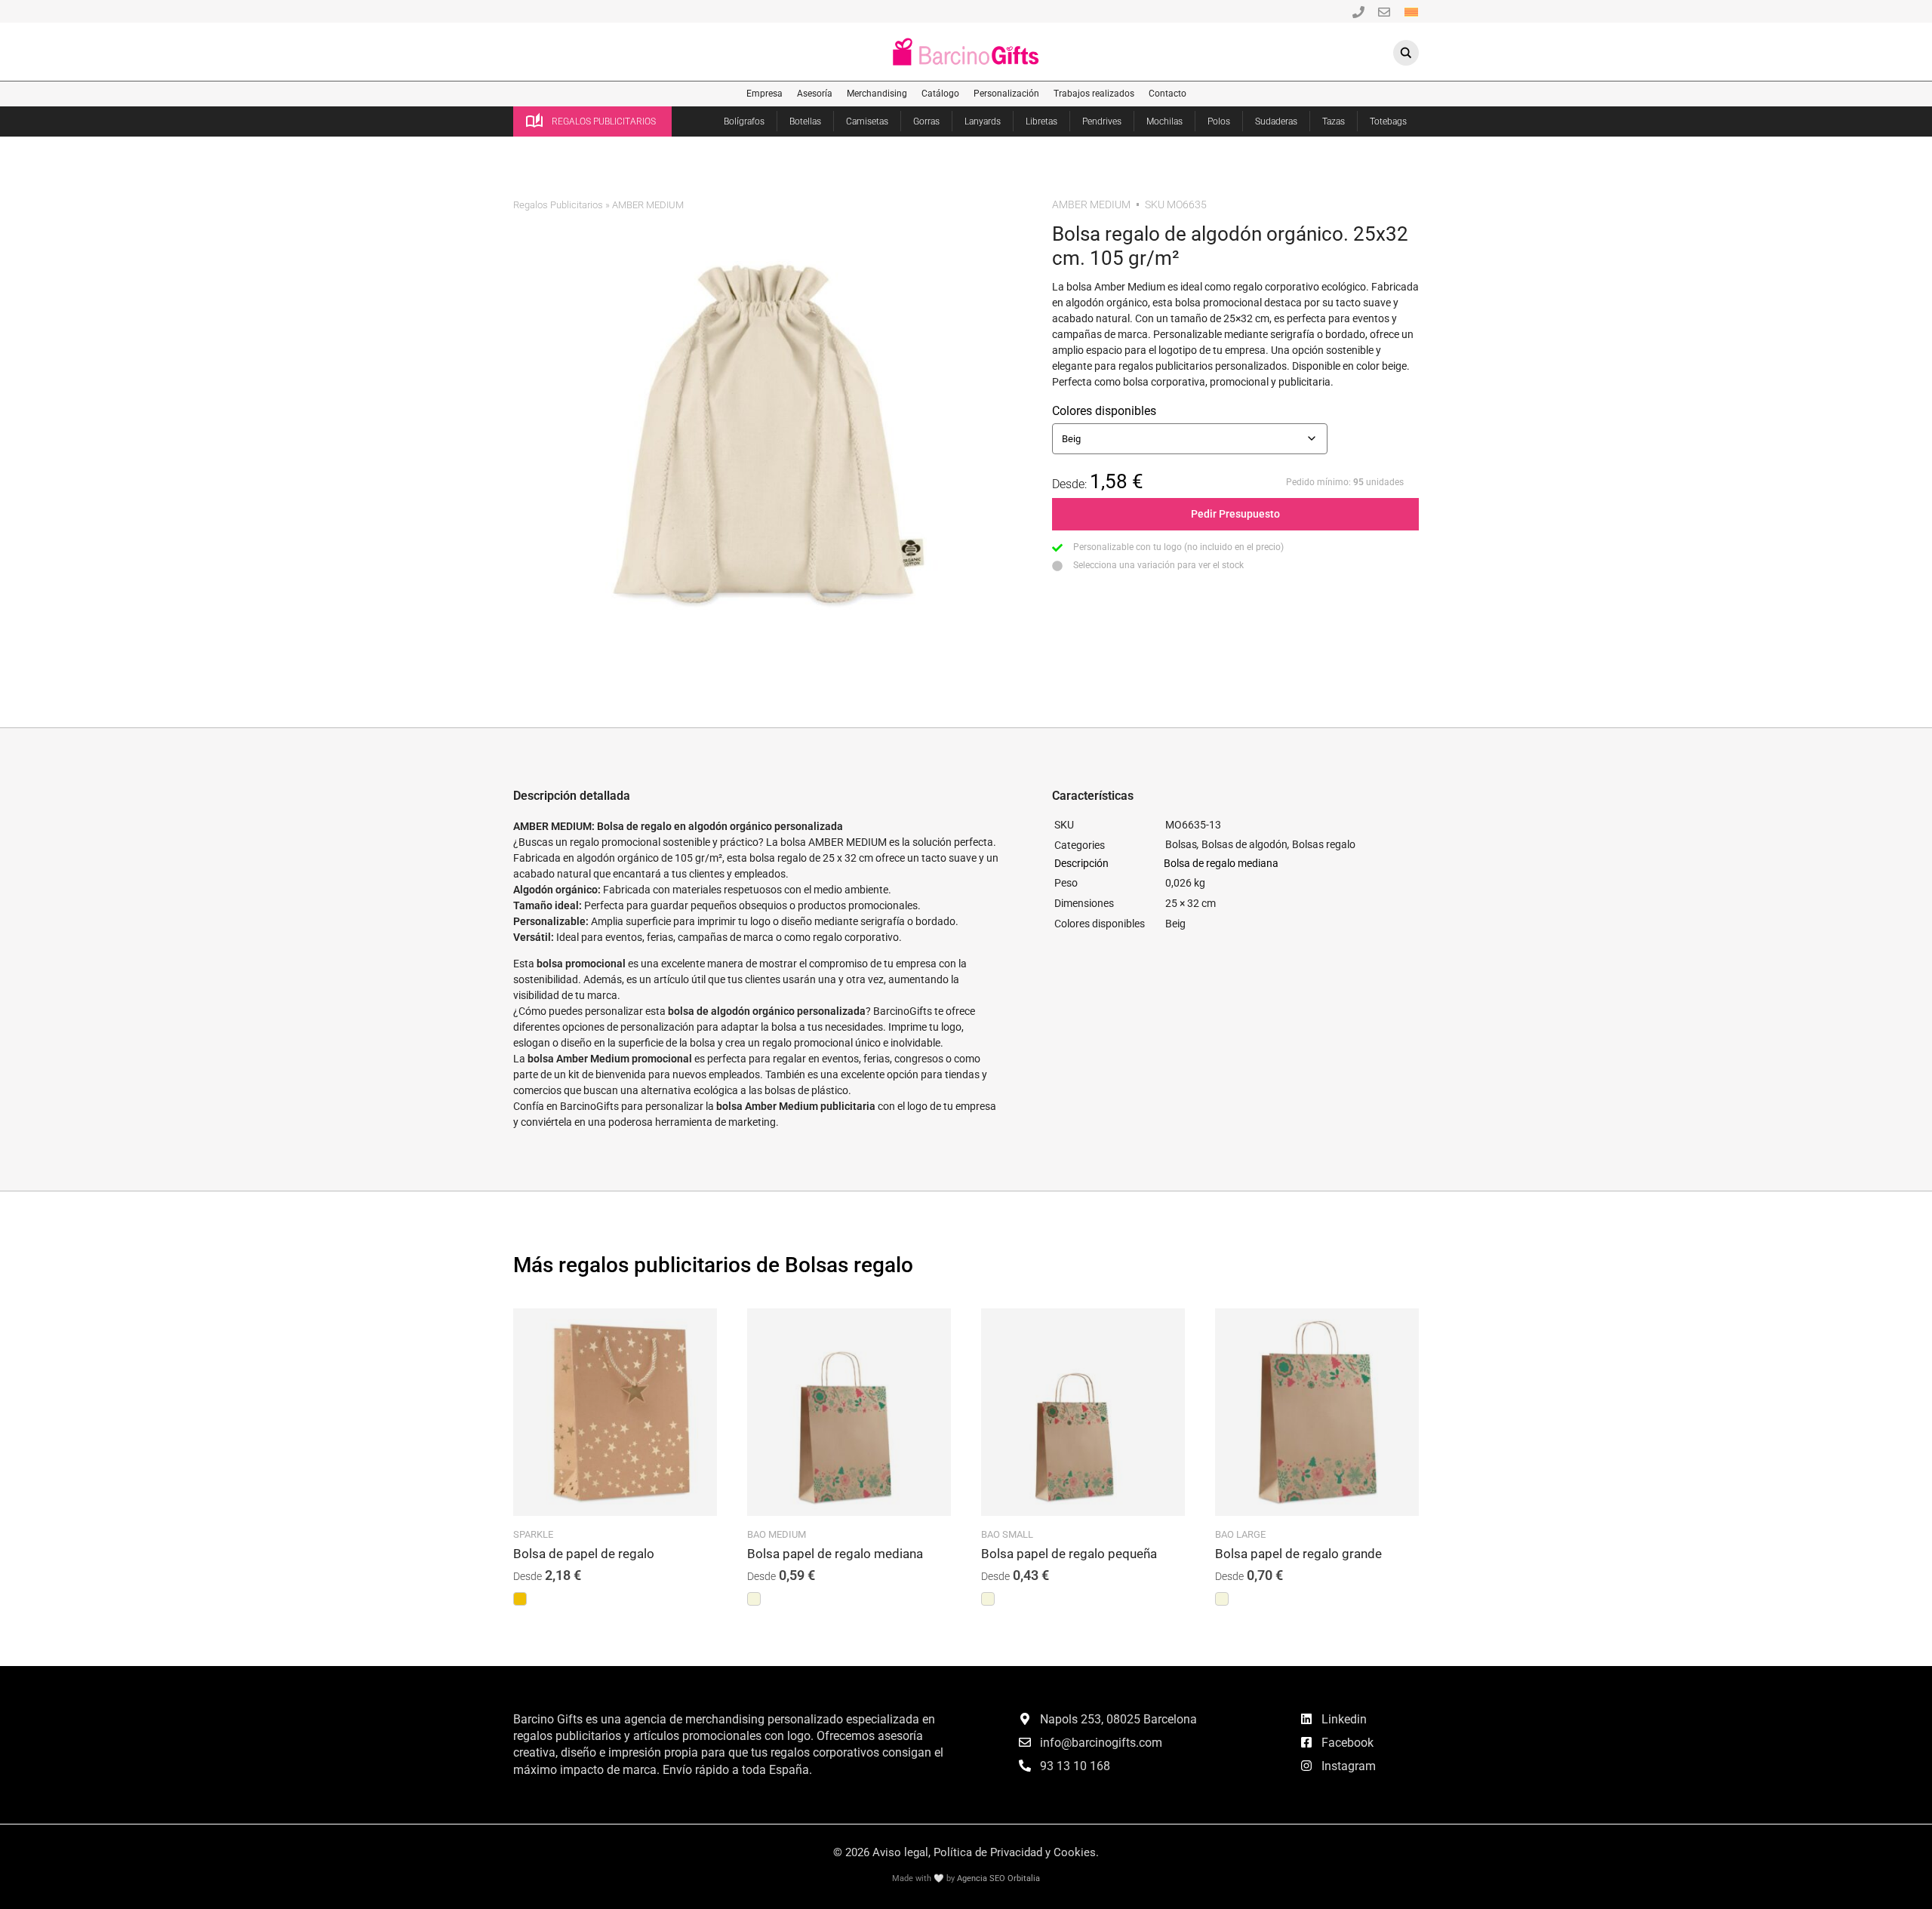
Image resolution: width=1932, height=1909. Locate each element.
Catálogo (940, 94)
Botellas (805, 121)
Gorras (926, 121)
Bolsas (1181, 844)
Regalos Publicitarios (558, 205)
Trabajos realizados (1094, 94)
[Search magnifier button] (1406, 53)
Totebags (1388, 121)
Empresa (764, 94)
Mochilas (1164, 121)
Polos (1219, 121)
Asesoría (815, 94)
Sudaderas (1276, 121)
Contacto (1168, 94)
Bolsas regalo (1324, 844)
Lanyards (983, 121)
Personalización (1006, 94)
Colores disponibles (1104, 411)
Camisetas (867, 121)
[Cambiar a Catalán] (1411, 11)
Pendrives (1102, 121)
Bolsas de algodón (1244, 844)
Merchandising (877, 94)
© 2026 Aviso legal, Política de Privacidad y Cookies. (966, 1852)
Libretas (1041, 121)
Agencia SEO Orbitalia (998, 1878)
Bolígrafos (744, 121)
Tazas (1334, 121)
